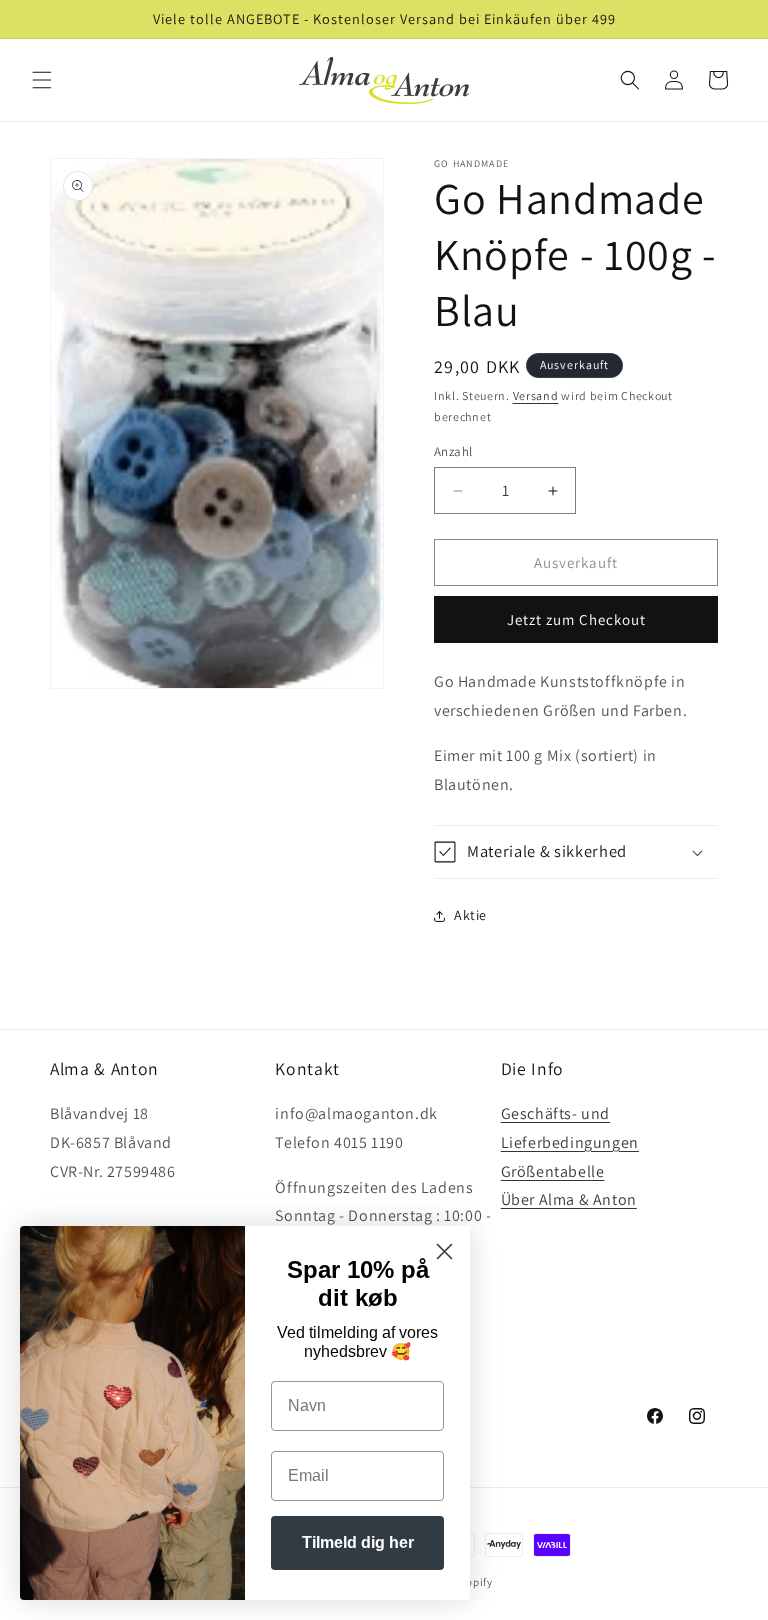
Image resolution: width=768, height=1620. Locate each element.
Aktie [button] (470, 915)
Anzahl (453, 451)
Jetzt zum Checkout (576, 619)
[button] (42, 80)
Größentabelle (553, 1171)
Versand (536, 395)
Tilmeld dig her (358, 1542)
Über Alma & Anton (569, 1199)
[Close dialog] (444, 1251)
